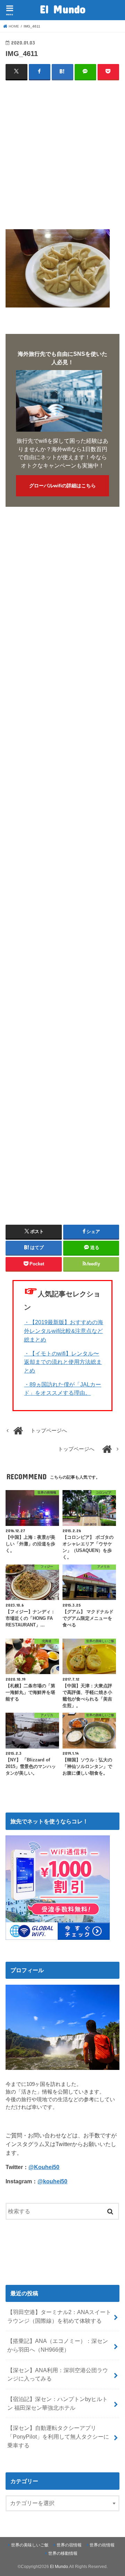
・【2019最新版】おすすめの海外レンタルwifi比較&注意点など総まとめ (64, 1331)
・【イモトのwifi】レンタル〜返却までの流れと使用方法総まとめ (63, 1362)
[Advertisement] (62, 150)
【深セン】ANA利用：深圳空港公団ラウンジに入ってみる (58, 2374)
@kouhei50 (52, 2181)
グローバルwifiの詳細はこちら (62, 486)
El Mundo (63, 9)
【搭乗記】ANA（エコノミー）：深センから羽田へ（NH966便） (58, 2345)
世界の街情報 (102, 2545)
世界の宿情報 (69, 2545)
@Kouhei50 (44, 2167)
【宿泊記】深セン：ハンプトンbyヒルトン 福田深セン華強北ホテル (57, 2403)
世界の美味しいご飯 (30, 2545)
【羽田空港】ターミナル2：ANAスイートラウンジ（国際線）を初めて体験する (59, 2316)
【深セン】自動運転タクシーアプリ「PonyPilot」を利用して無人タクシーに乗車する (58, 2436)
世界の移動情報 (63, 2553)
